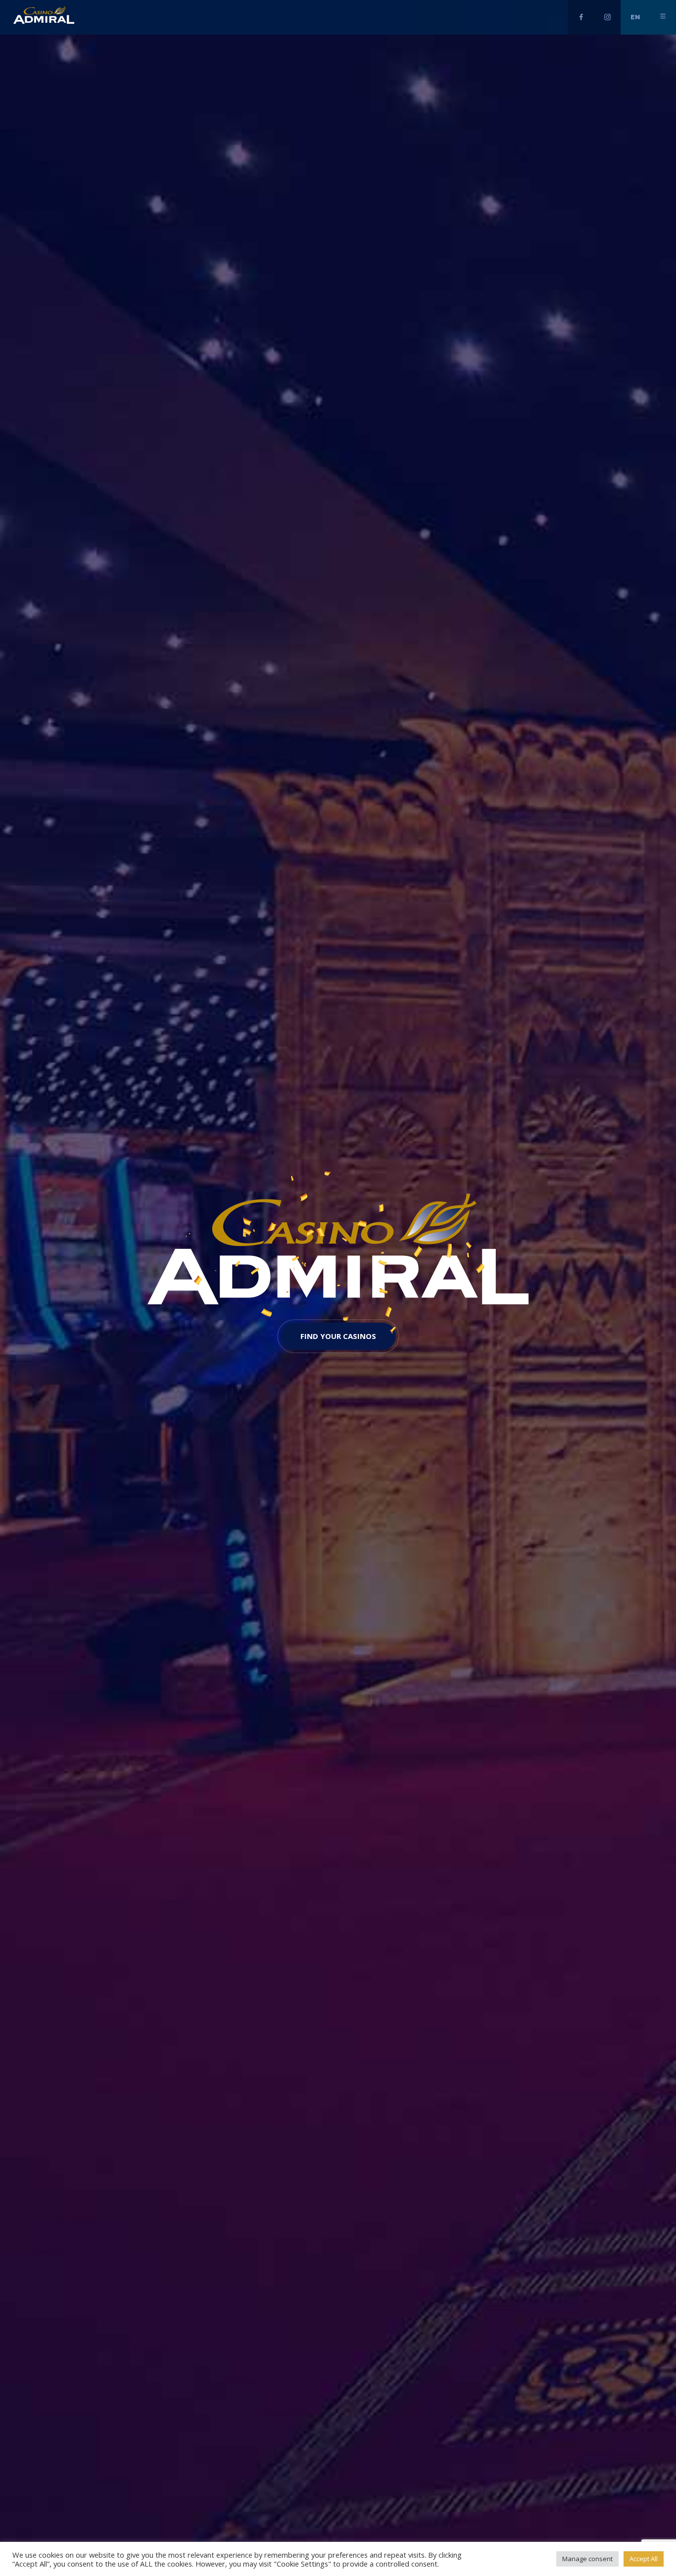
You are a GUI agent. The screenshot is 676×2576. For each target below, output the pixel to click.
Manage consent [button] (587, 2559)
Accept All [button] (644, 2559)
